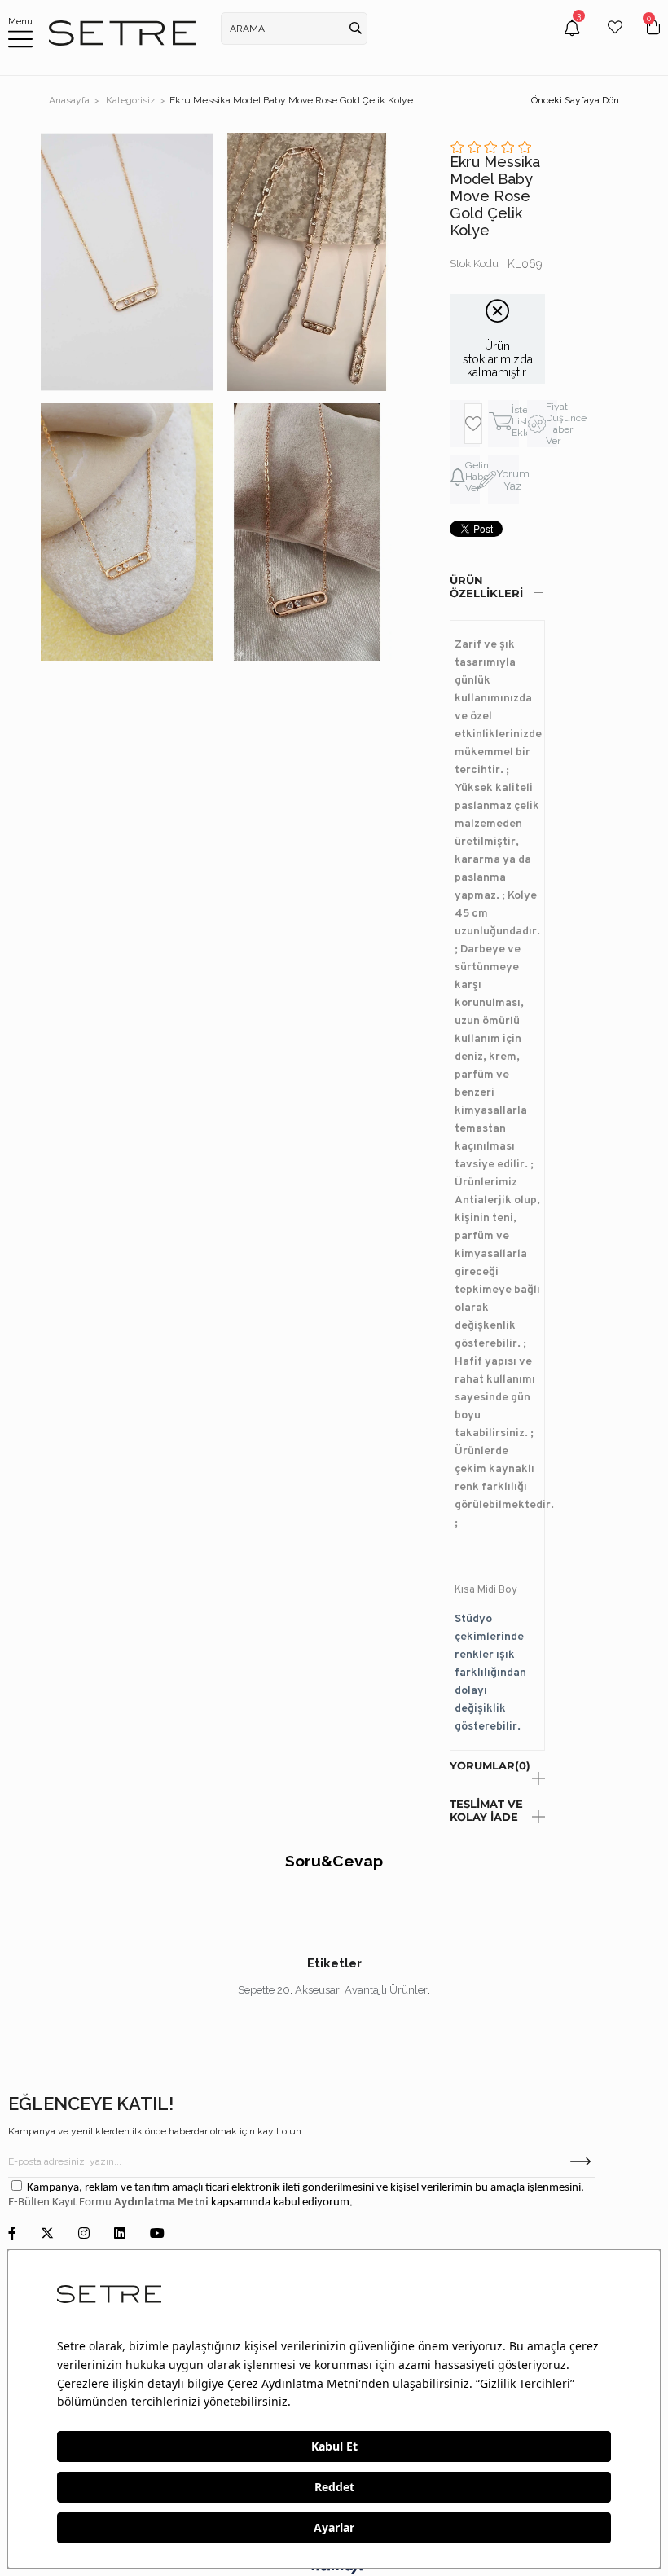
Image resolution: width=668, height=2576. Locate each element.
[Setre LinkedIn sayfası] (120, 2234)
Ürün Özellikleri (486, 587)
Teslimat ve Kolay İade (486, 1810)
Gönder (580, 2161)
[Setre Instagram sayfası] (84, 2234)
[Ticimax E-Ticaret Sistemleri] (334, 2570)
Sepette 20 (264, 1990)
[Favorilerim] (615, 40)
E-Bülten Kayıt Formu (61, 2202)
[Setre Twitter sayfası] (47, 2234)
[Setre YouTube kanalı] (157, 2234)
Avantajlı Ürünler (386, 1990)
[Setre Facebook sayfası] (12, 2234)
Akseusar (317, 1990)
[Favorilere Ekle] (473, 424)
